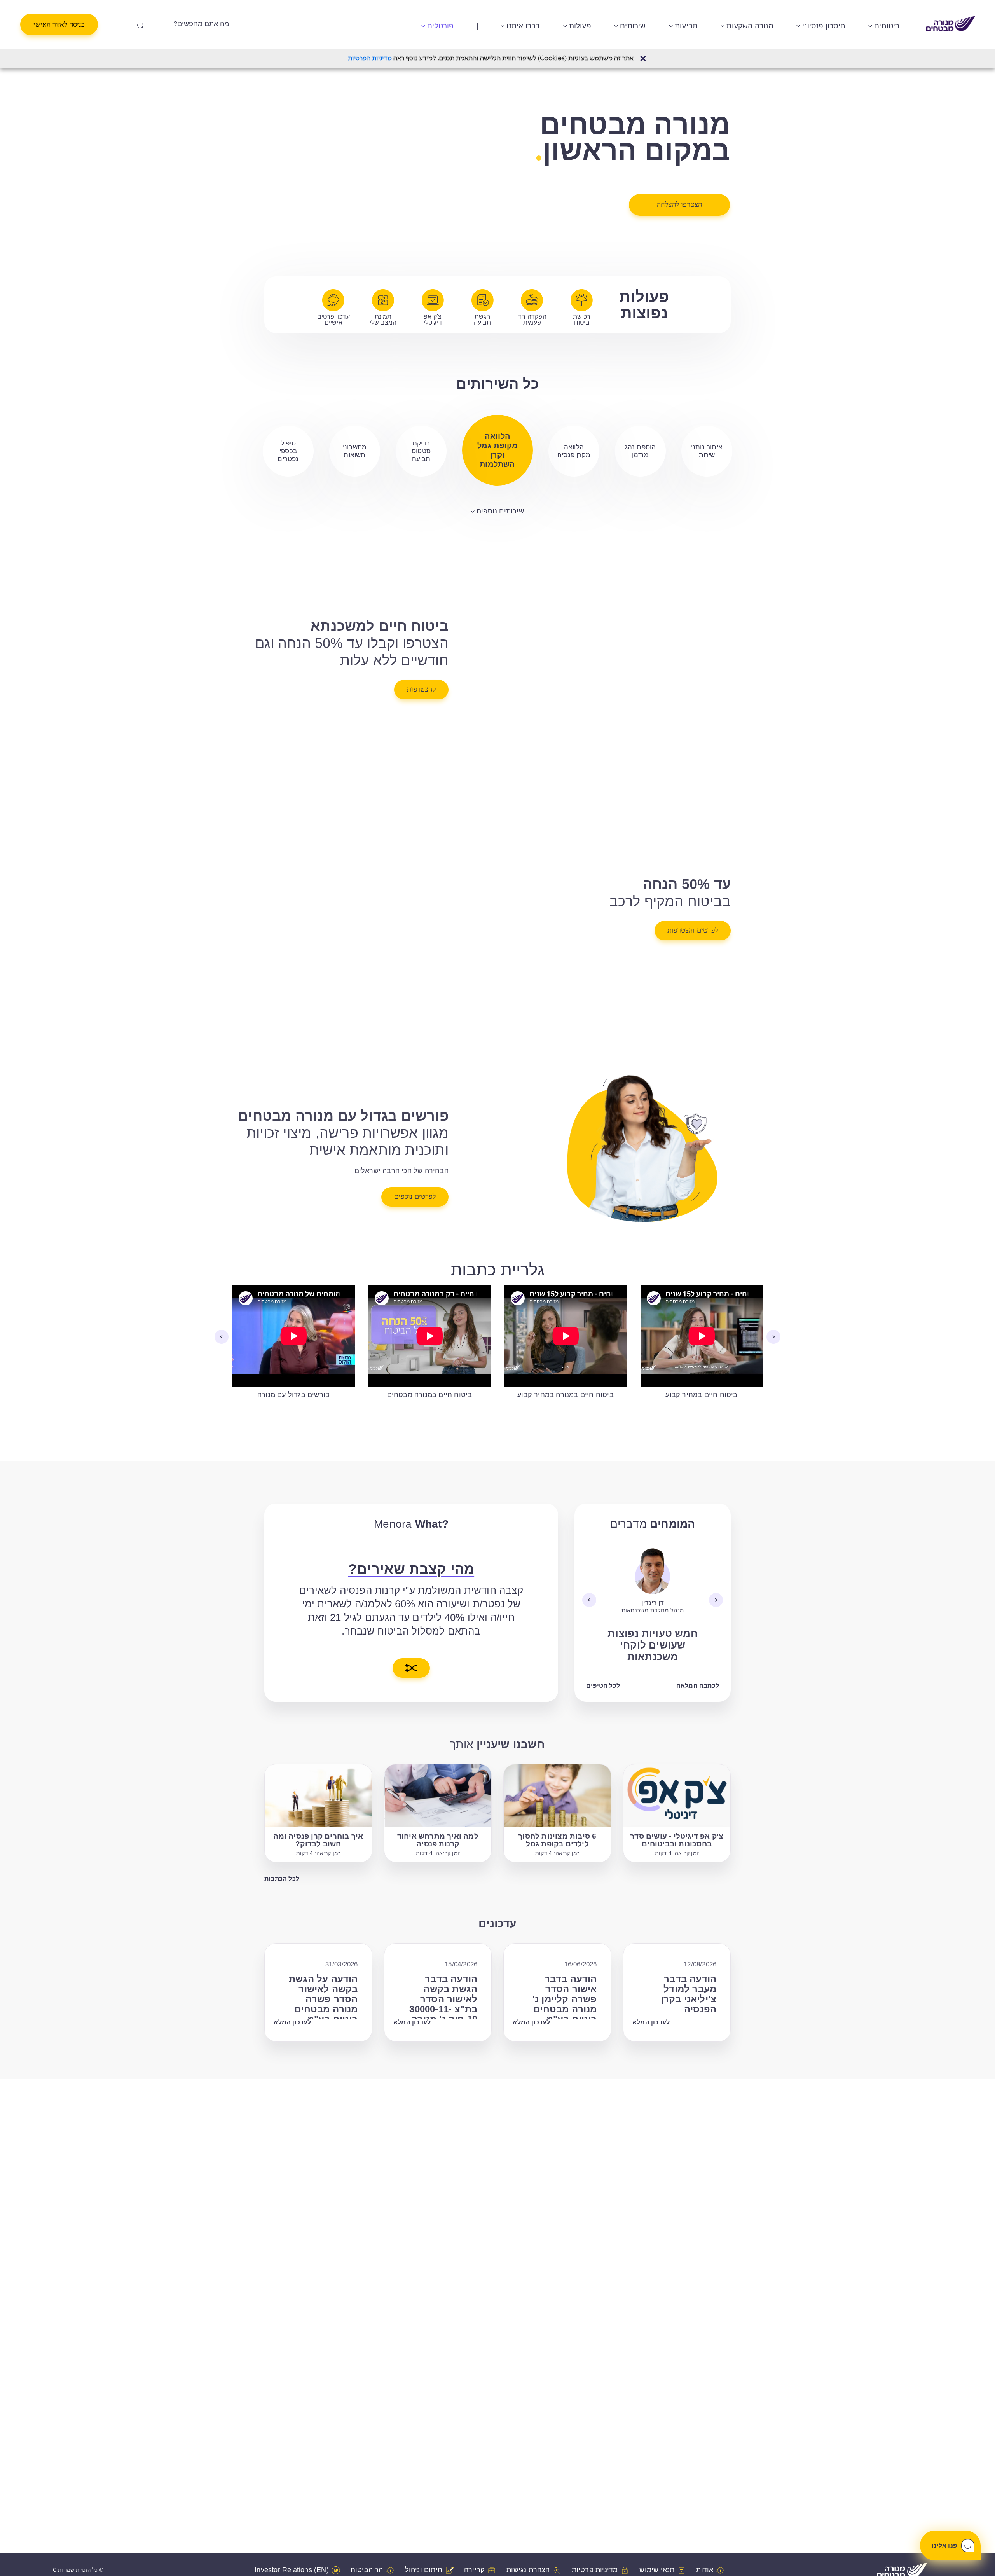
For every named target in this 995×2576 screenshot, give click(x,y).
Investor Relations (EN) (292, 2570)
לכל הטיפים (603, 1686)
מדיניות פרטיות (595, 2570)
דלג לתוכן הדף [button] (497, 6)
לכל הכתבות (282, 1879)
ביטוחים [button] (887, 26)
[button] (643, 59)
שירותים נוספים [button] (500, 511)
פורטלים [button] (440, 26)
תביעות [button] (686, 26)
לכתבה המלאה (698, 1686)
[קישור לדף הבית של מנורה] (951, 24)
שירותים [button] (633, 26)
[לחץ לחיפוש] (140, 24)
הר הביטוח (367, 2570)
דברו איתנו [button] (523, 26)
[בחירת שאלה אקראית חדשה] (411, 1668)
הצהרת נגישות (528, 2570)
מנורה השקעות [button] (750, 26)
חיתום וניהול (424, 2570)
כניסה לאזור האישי (59, 24)
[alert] (497, 59)
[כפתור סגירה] (643, 59)
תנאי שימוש (657, 2570)
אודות (705, 2570)
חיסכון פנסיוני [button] (824, 26)
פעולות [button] (580, 26)
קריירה (474, 2570)
